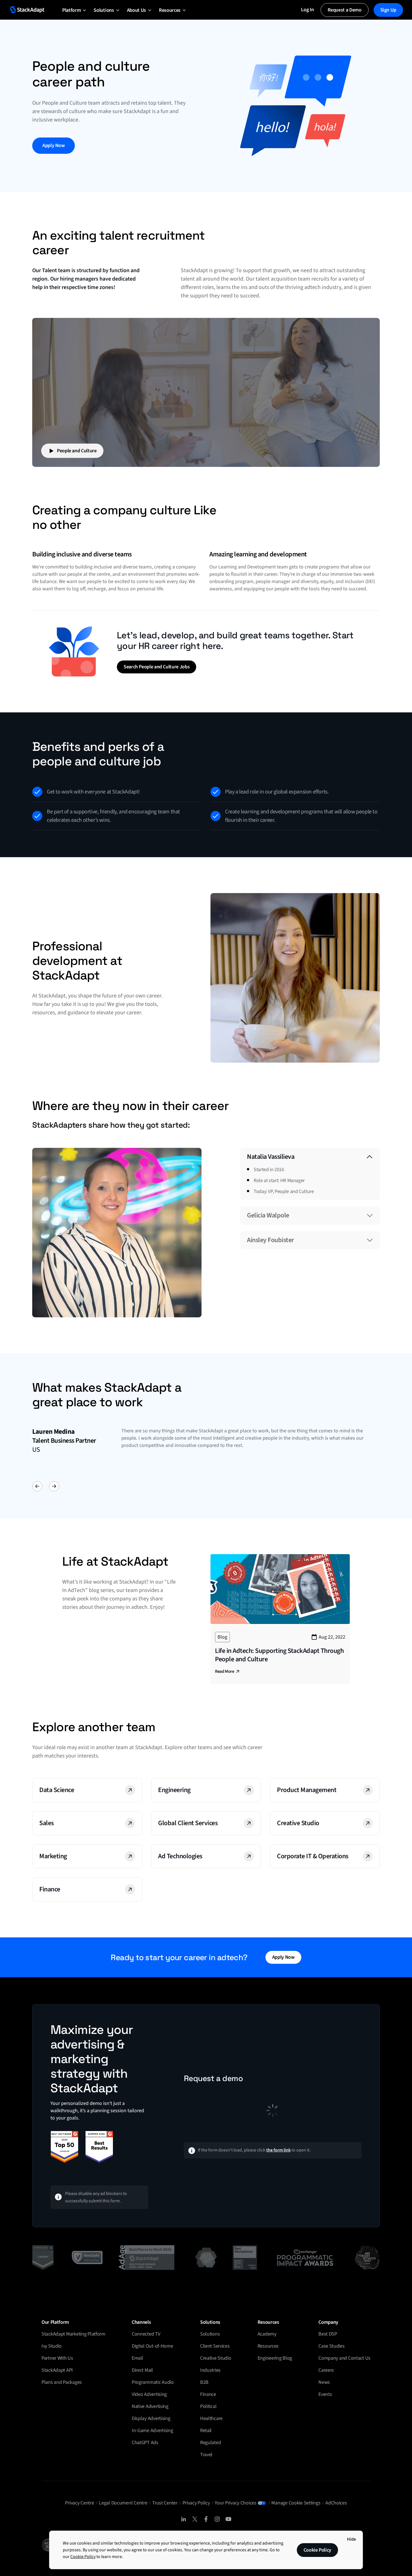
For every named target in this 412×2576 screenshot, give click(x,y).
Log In (307, 10)
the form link (278, 2150)
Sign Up (388, 10)
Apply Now (54, 145)
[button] (71, 10)
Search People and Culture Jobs (157, 667)
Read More (224, 1671)
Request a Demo (345, 10)
